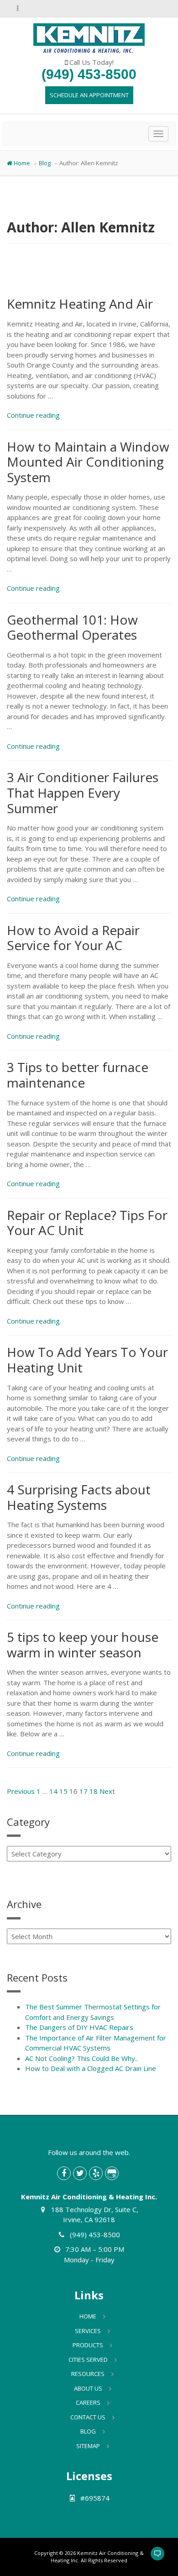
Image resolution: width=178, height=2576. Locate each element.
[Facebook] (64, 2173)
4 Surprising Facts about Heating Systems (79, 1497)
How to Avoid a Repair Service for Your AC (73, 938)
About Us (88, 2388)
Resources (88, 2374)
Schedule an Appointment (89, 95)
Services (88, 2331)
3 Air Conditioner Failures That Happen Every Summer (83, 792)
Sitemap (88, 2446)
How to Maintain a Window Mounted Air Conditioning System (88, 462)
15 (63, 1791)
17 (84, 1791)
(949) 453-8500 (89, 74)
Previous (21, 1791)
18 (94, 1791)
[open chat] (153, 2558)
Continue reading (33, 415)
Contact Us (88, 2417)
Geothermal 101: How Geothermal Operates (72, 627)
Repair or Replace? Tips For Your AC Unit (87, 1223)
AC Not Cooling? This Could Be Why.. (81, 2058)
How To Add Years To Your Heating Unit (87, 1360)
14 (53, 1791)
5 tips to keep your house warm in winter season (83, 1645)
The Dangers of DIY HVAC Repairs (79, 2027)
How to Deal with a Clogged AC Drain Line (91, 2068)
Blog (45, 163)
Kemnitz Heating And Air (80, 304)
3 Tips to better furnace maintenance (78, 1075)
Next (107, 1791)
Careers (88, 2403)
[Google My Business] (112, 2173)
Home (22, 163)
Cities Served (88, 2360)
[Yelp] (96, 2173)
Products (88, 2345)
